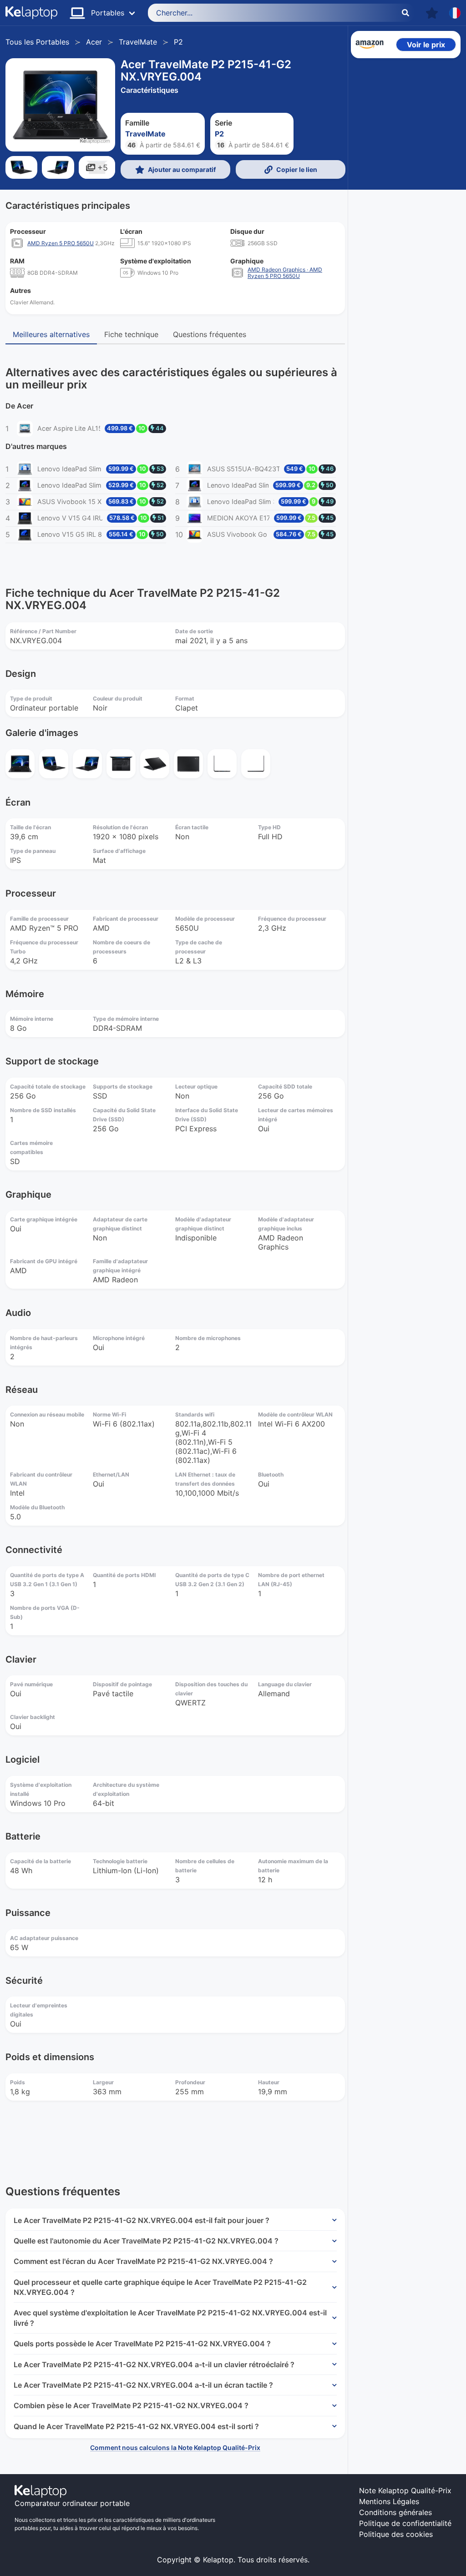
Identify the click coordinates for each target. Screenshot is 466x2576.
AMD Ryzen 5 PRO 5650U (61, 243)
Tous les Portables (37, 42)
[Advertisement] (406, 200)
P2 (178, 42)
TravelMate (138, 42)
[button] (432, 13)
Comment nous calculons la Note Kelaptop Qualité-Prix (175, 2447)
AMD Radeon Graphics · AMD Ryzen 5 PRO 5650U (285, 273)
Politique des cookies (396, 2534)
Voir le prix (426, 45)
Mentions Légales (389, 2501)
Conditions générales (395, 2512)
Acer (94, 42)
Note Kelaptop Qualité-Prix (405, 2490)
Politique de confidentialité (405, 2523)
